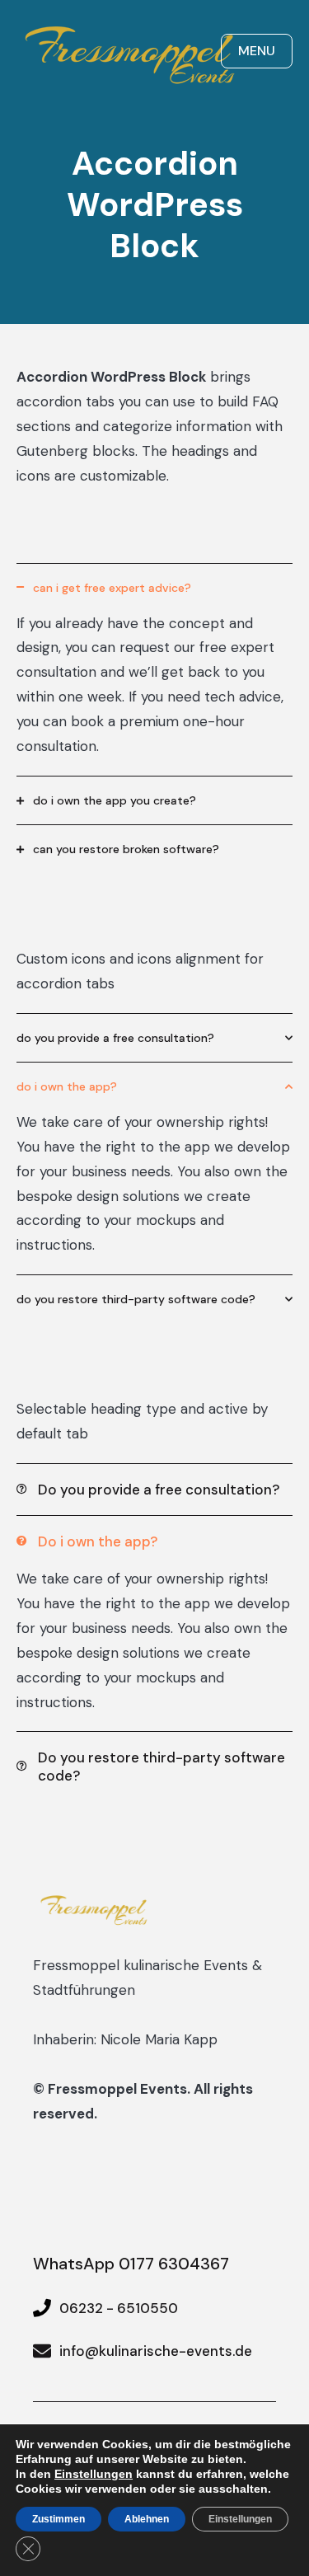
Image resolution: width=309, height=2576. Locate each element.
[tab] (154, 587)
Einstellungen (94, 2474)
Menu (257, 51)
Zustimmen (59, 2519)
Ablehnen (147, 2519)
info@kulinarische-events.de (156, 2351)
